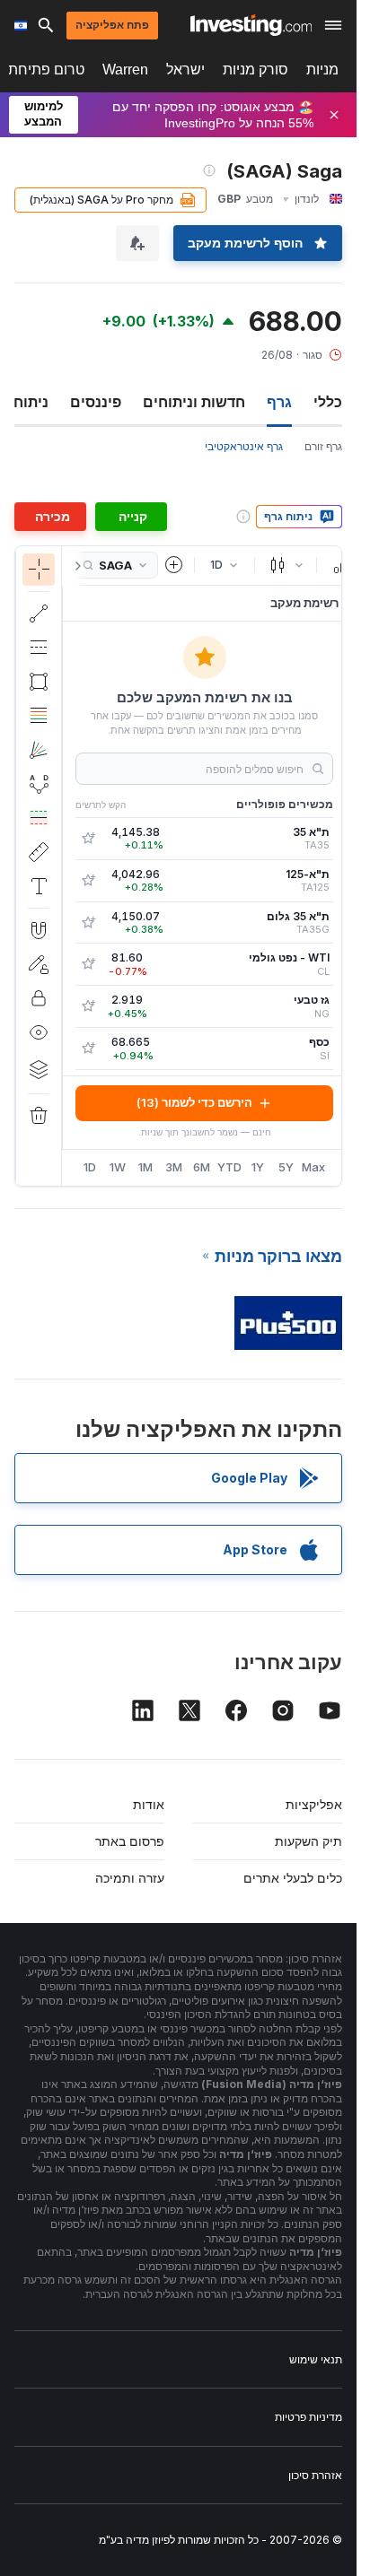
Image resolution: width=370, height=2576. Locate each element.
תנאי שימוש (316, 2359)
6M (202, 1167)
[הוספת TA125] (88, 881)
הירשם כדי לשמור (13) (194, 1102)
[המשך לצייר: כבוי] (39, 964)
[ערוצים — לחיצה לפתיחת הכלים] (39, 648)
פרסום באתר (130, 1841)
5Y (286, 1167)
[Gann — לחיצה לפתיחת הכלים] (39, 750)
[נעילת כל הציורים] (39, 998)
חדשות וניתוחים (194, 402)
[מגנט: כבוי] (39, 930)
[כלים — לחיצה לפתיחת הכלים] (39, 852)
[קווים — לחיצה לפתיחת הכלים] (39, 614)
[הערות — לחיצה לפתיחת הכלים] (39, 886)
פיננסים (96, 402)
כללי (328, 402)
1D (90, 1167)
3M (174, 1167)
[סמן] (39, 570)
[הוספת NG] (88, 1006)
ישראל (185, 70)
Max (313, 1167)
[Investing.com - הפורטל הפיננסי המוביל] (251, 25)
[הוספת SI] (88, 1049)
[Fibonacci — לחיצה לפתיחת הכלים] (39, 716)
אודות (149, 1804)
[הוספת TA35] (88, 839)
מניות (322, 70)
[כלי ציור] (31, 866)
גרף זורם (323, 446)
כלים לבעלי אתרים (293, 1878)
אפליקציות (314, 1804)
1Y (258, 1167)
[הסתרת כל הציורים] (39, 1032)
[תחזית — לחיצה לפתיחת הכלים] (39, 818)
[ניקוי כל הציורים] (39, 1116)
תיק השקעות (308, 1841)
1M (145, 1167)
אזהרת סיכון (315, 2475)
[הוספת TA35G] (88, 923)
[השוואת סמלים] (174, 565)
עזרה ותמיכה (130, 1878)
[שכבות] (39, 1069)
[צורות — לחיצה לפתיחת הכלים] (39, 682)
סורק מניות (255, 70)
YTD (229, 1167)
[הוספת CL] (88, 964)
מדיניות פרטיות (308, 2417)
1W (118, 1167)
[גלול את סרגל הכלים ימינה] (75, 566)
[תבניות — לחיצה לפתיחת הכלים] (39, 784)
